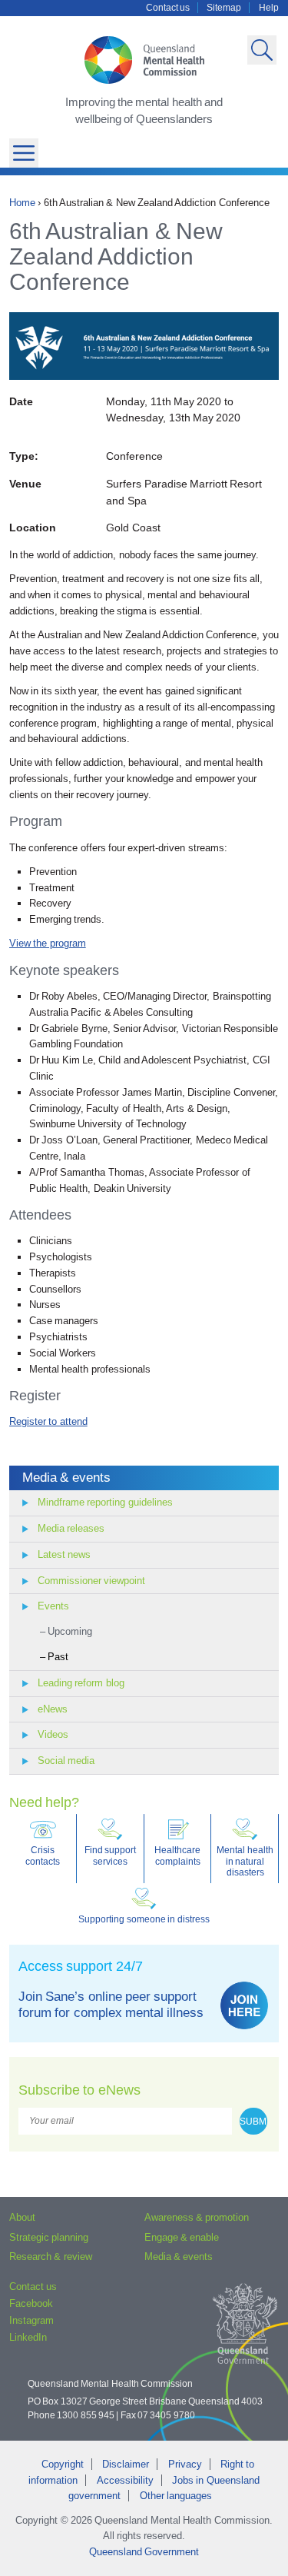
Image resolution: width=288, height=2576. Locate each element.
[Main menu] (24, 153)
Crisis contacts (43, 1855)
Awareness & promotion (197, 2217)
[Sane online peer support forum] (244, 2005)
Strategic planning (49, 2237)
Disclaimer (126, 2464)
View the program (48, 943)
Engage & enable (182, 2237)
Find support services (110, 1855)
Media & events (66, 1478)
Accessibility (125, 2480)
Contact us (168, 8)
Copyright (63, 2464)
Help (269, 8)
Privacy (185, 2464)
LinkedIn (28, 2337)
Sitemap (224, 8)
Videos (53, 1734)
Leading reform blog (81, 1683)
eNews (53, 1709)
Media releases (71, 1528)
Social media (66, 1761)
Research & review (51, 2256)
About (22, 2217)
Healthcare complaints (177, 1855)
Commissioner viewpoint (91, 1581)
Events (53, 1606)
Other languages (176, 2496)
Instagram (31, 2320)
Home (22, 203)
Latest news (64, 1554)
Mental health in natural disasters (245, 1861)
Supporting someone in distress (144, 1919)
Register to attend (48, 1421)
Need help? (44, 1802)
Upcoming (70, 1631)
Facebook (31, 2303)
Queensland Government (144, 2552)
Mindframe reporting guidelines (105, 1502)
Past (58, 1657)
